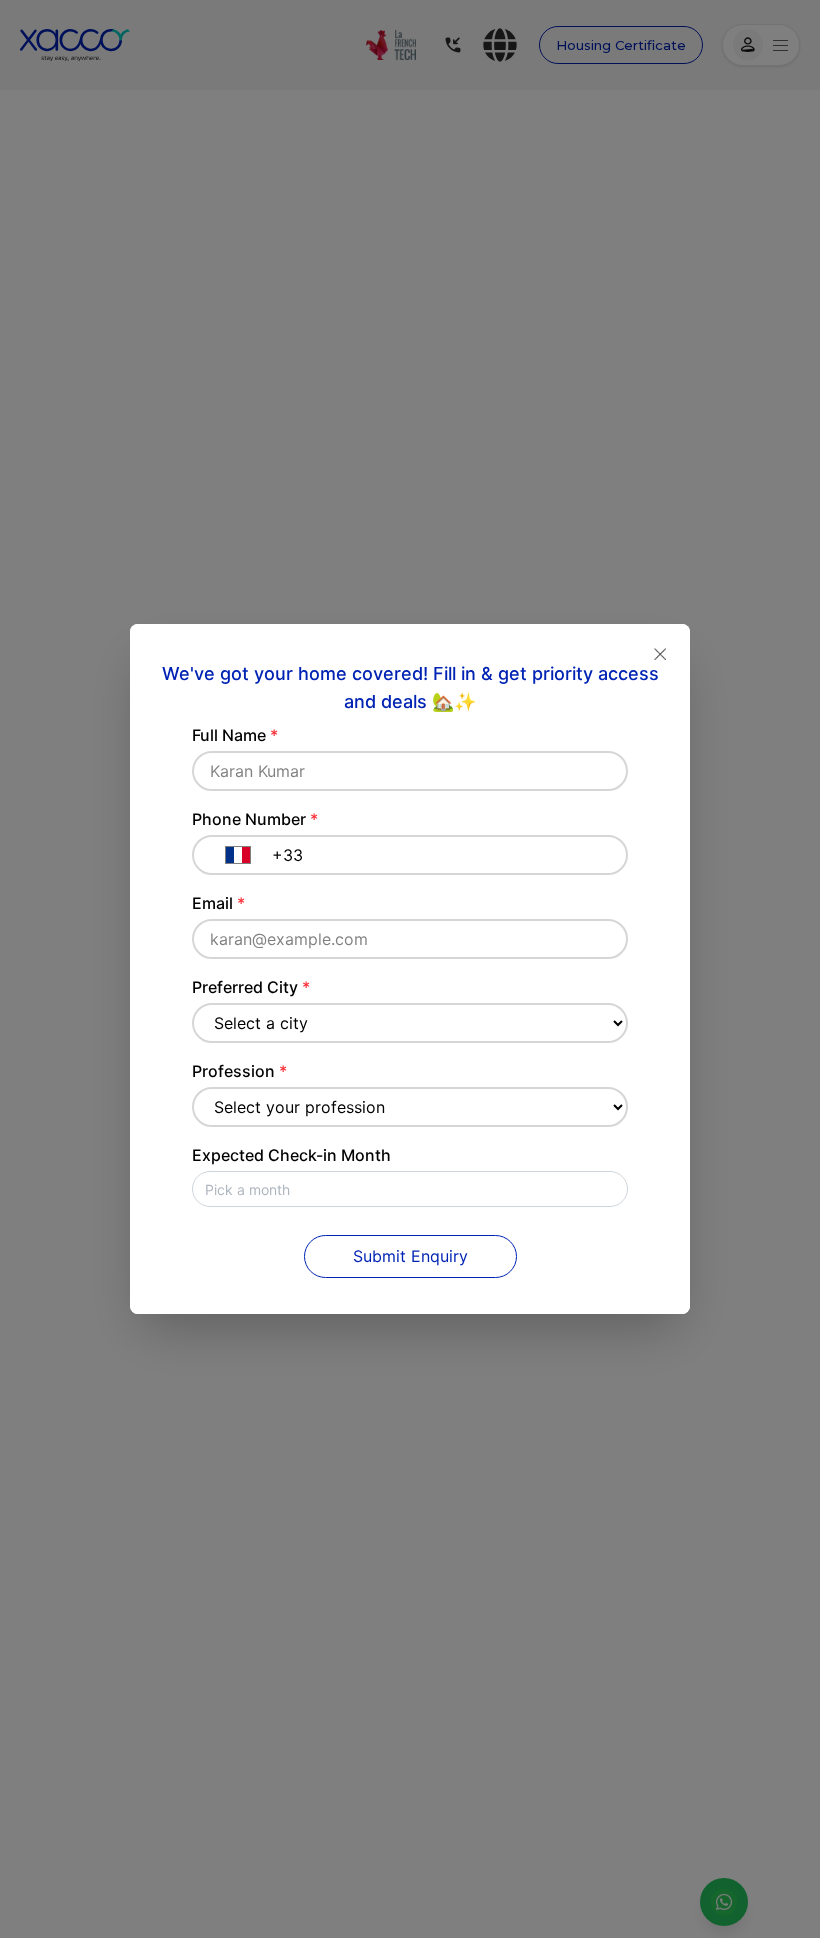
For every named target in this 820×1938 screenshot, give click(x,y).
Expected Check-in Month (291, 1155)
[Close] (660, 654)
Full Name (235, 735)
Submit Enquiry (410, 1256)
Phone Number (255, 819)
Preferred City (251, 987)
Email (218, 903)
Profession (239, 1071)
